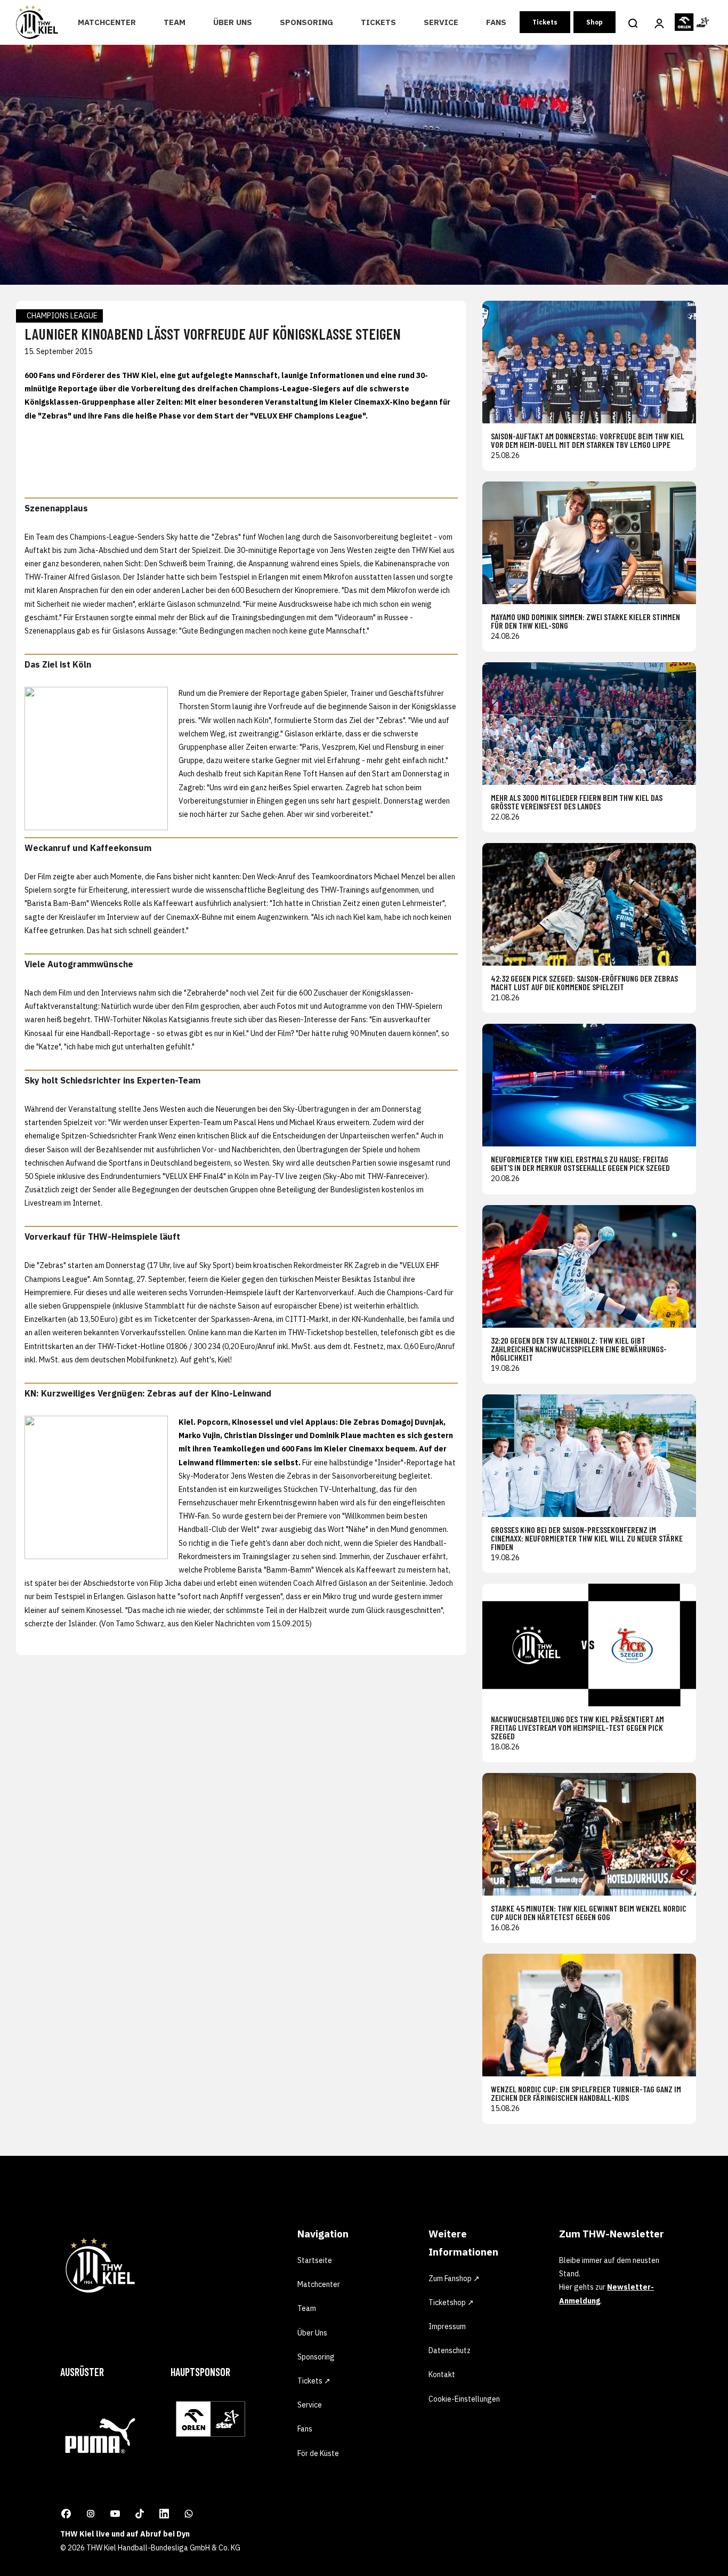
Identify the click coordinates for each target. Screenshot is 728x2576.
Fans (496, 22)
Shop (594, 22)
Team (175, 22)
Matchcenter (107, 22)
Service (441, 22)
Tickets (378, 22)
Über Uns (233, 22)
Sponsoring (306, 22)
